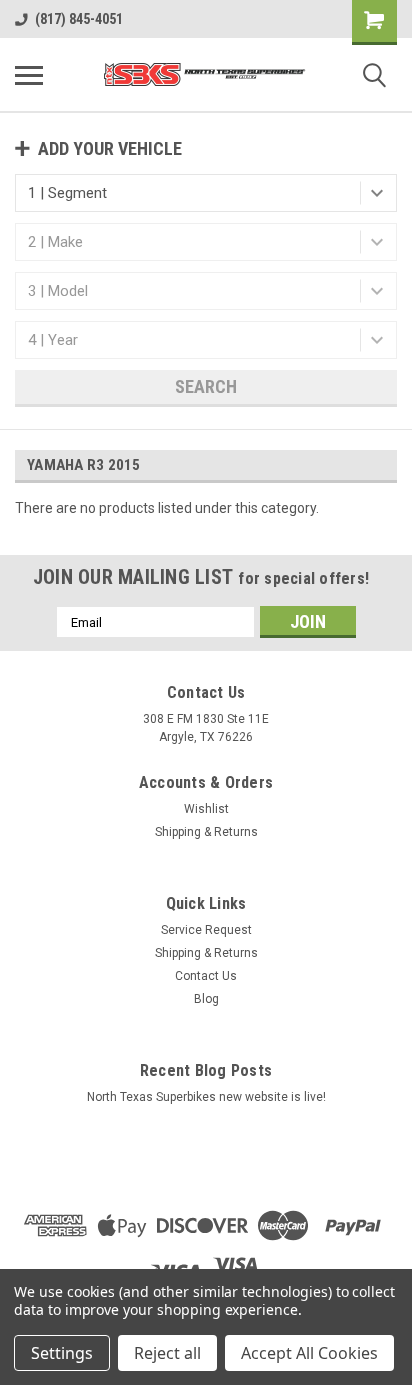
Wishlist (206, 809)
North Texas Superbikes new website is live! (206, 1097)
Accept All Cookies (309, 1353)
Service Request (206, 930)
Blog (206, 999)
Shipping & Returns (206, 832)
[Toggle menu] (29, 75)
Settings (62, 1353)
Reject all (167, 1353)
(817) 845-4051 (79, 19)
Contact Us (206, 976)
